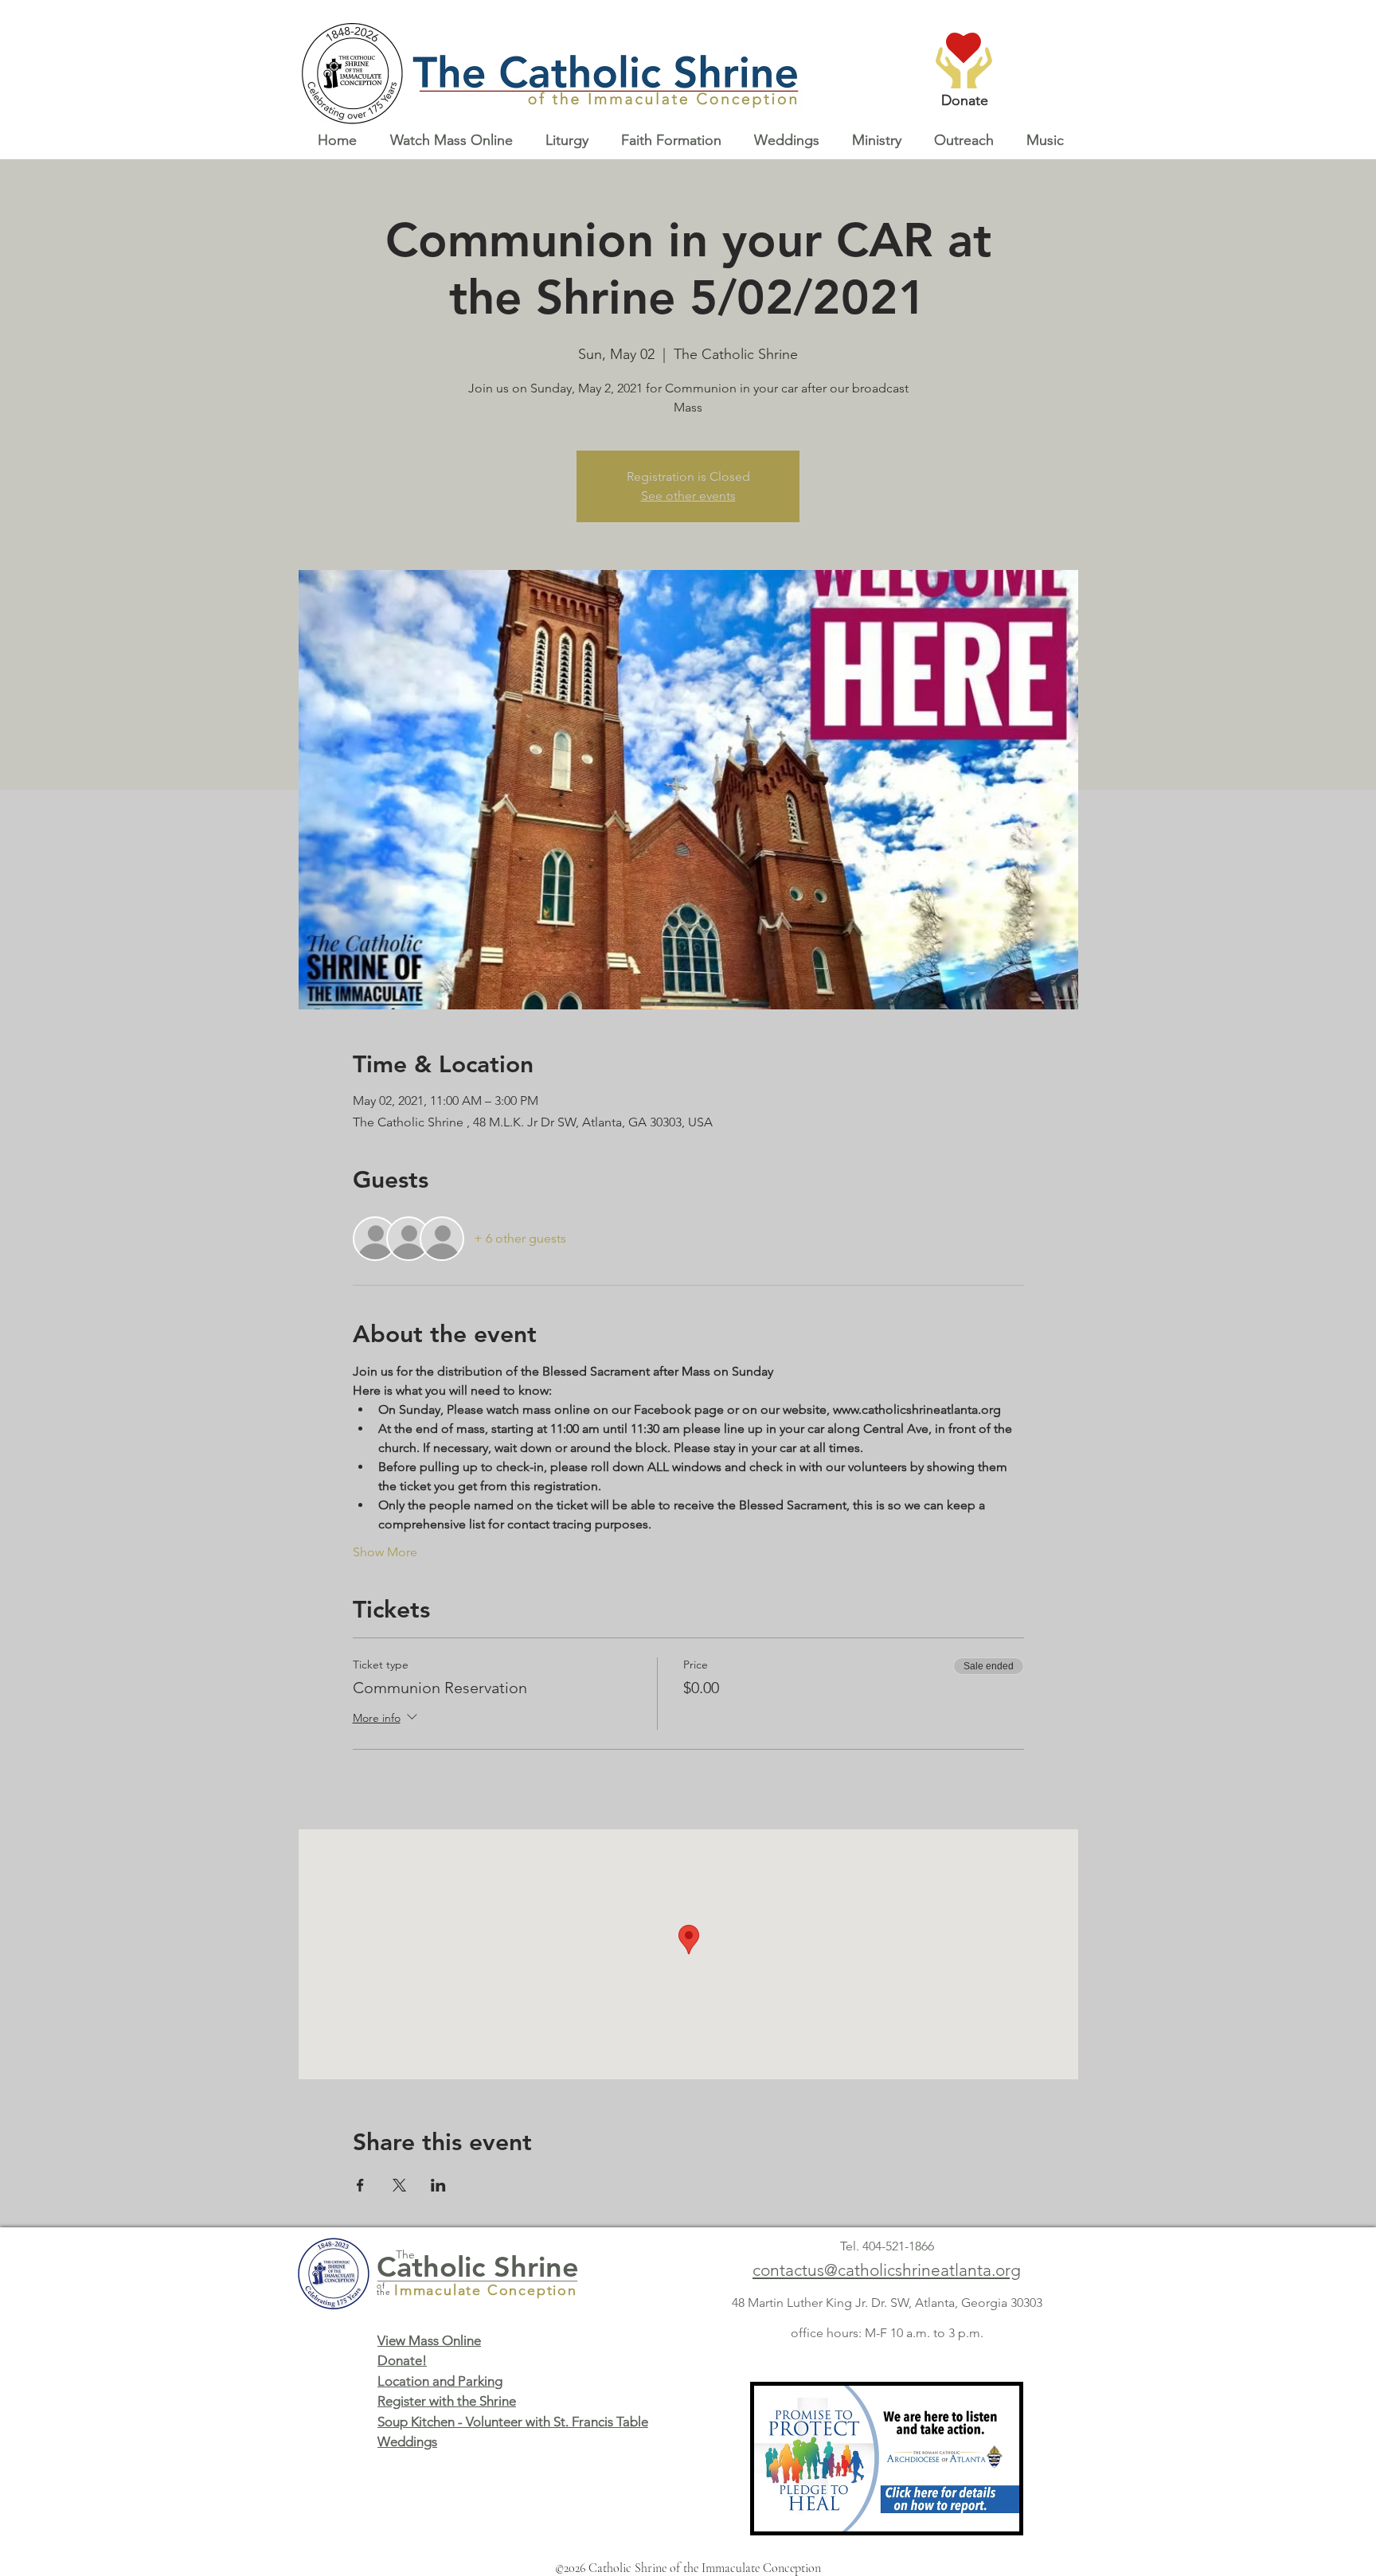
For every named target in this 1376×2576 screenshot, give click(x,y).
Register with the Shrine (447, 2401)
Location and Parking (440, 2381)
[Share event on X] (399, 2185)
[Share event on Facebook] (360, 2185)
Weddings (407, 2441)
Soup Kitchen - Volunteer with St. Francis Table (513, 2422)
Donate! (402, 2360)
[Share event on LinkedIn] (438, 2185)
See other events (688, 496)
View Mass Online (429, 2340)
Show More (385, 1552)
